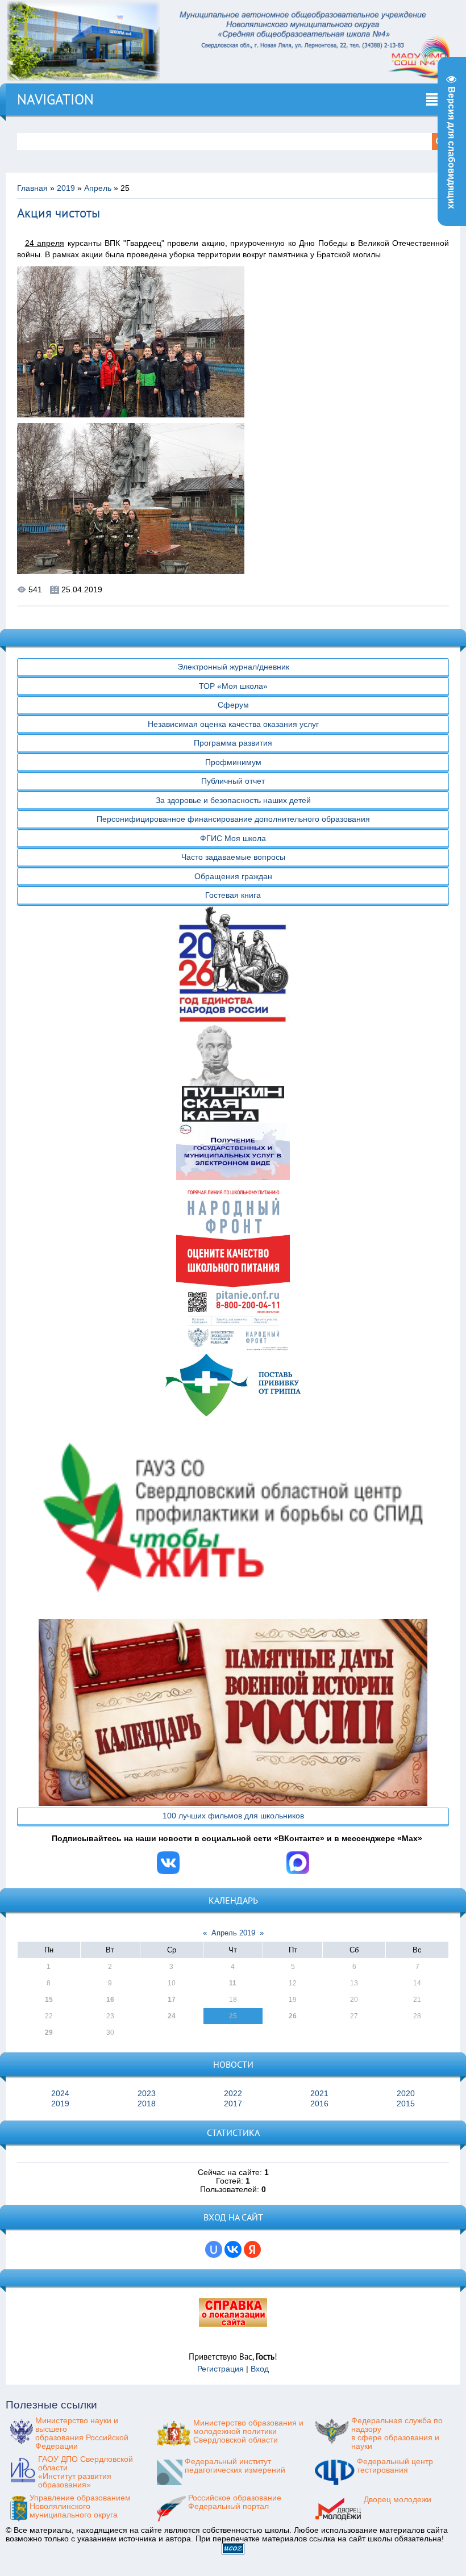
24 (172, 2016)
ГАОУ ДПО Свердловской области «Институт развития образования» (86, 2472)
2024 (60, 2094)
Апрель (98, 188)
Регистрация (220, 2369)
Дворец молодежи (398, 2500)
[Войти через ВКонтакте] (233, 2249)
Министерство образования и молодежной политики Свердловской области (248, 2431)
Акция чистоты (59, 213)
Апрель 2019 (233, 1933)
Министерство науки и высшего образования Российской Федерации (82, 2433)
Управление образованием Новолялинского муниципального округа (80, 2506)
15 (49, 2000)
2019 (66, 188)
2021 (319, 2094)
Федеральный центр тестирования (395, 2466)
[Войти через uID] (214, 2249)
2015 (406, 2104)
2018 (147, 2104)
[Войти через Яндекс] (252, 2249)
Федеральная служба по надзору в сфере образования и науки (397, 2433)
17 (172, 2000)
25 (233, 2016)
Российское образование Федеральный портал (235, 2502)
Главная (32, 188)
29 (49, 2033)
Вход (260, 2369)
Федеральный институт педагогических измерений (235, 2466)
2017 (233, 2104)
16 (110, 2000)
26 (293, 2016)
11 (233, 1983)
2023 (147, 2094)
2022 (233, 2094)
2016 (319, 2104)
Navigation (55, 99)
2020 (406, 2094)
